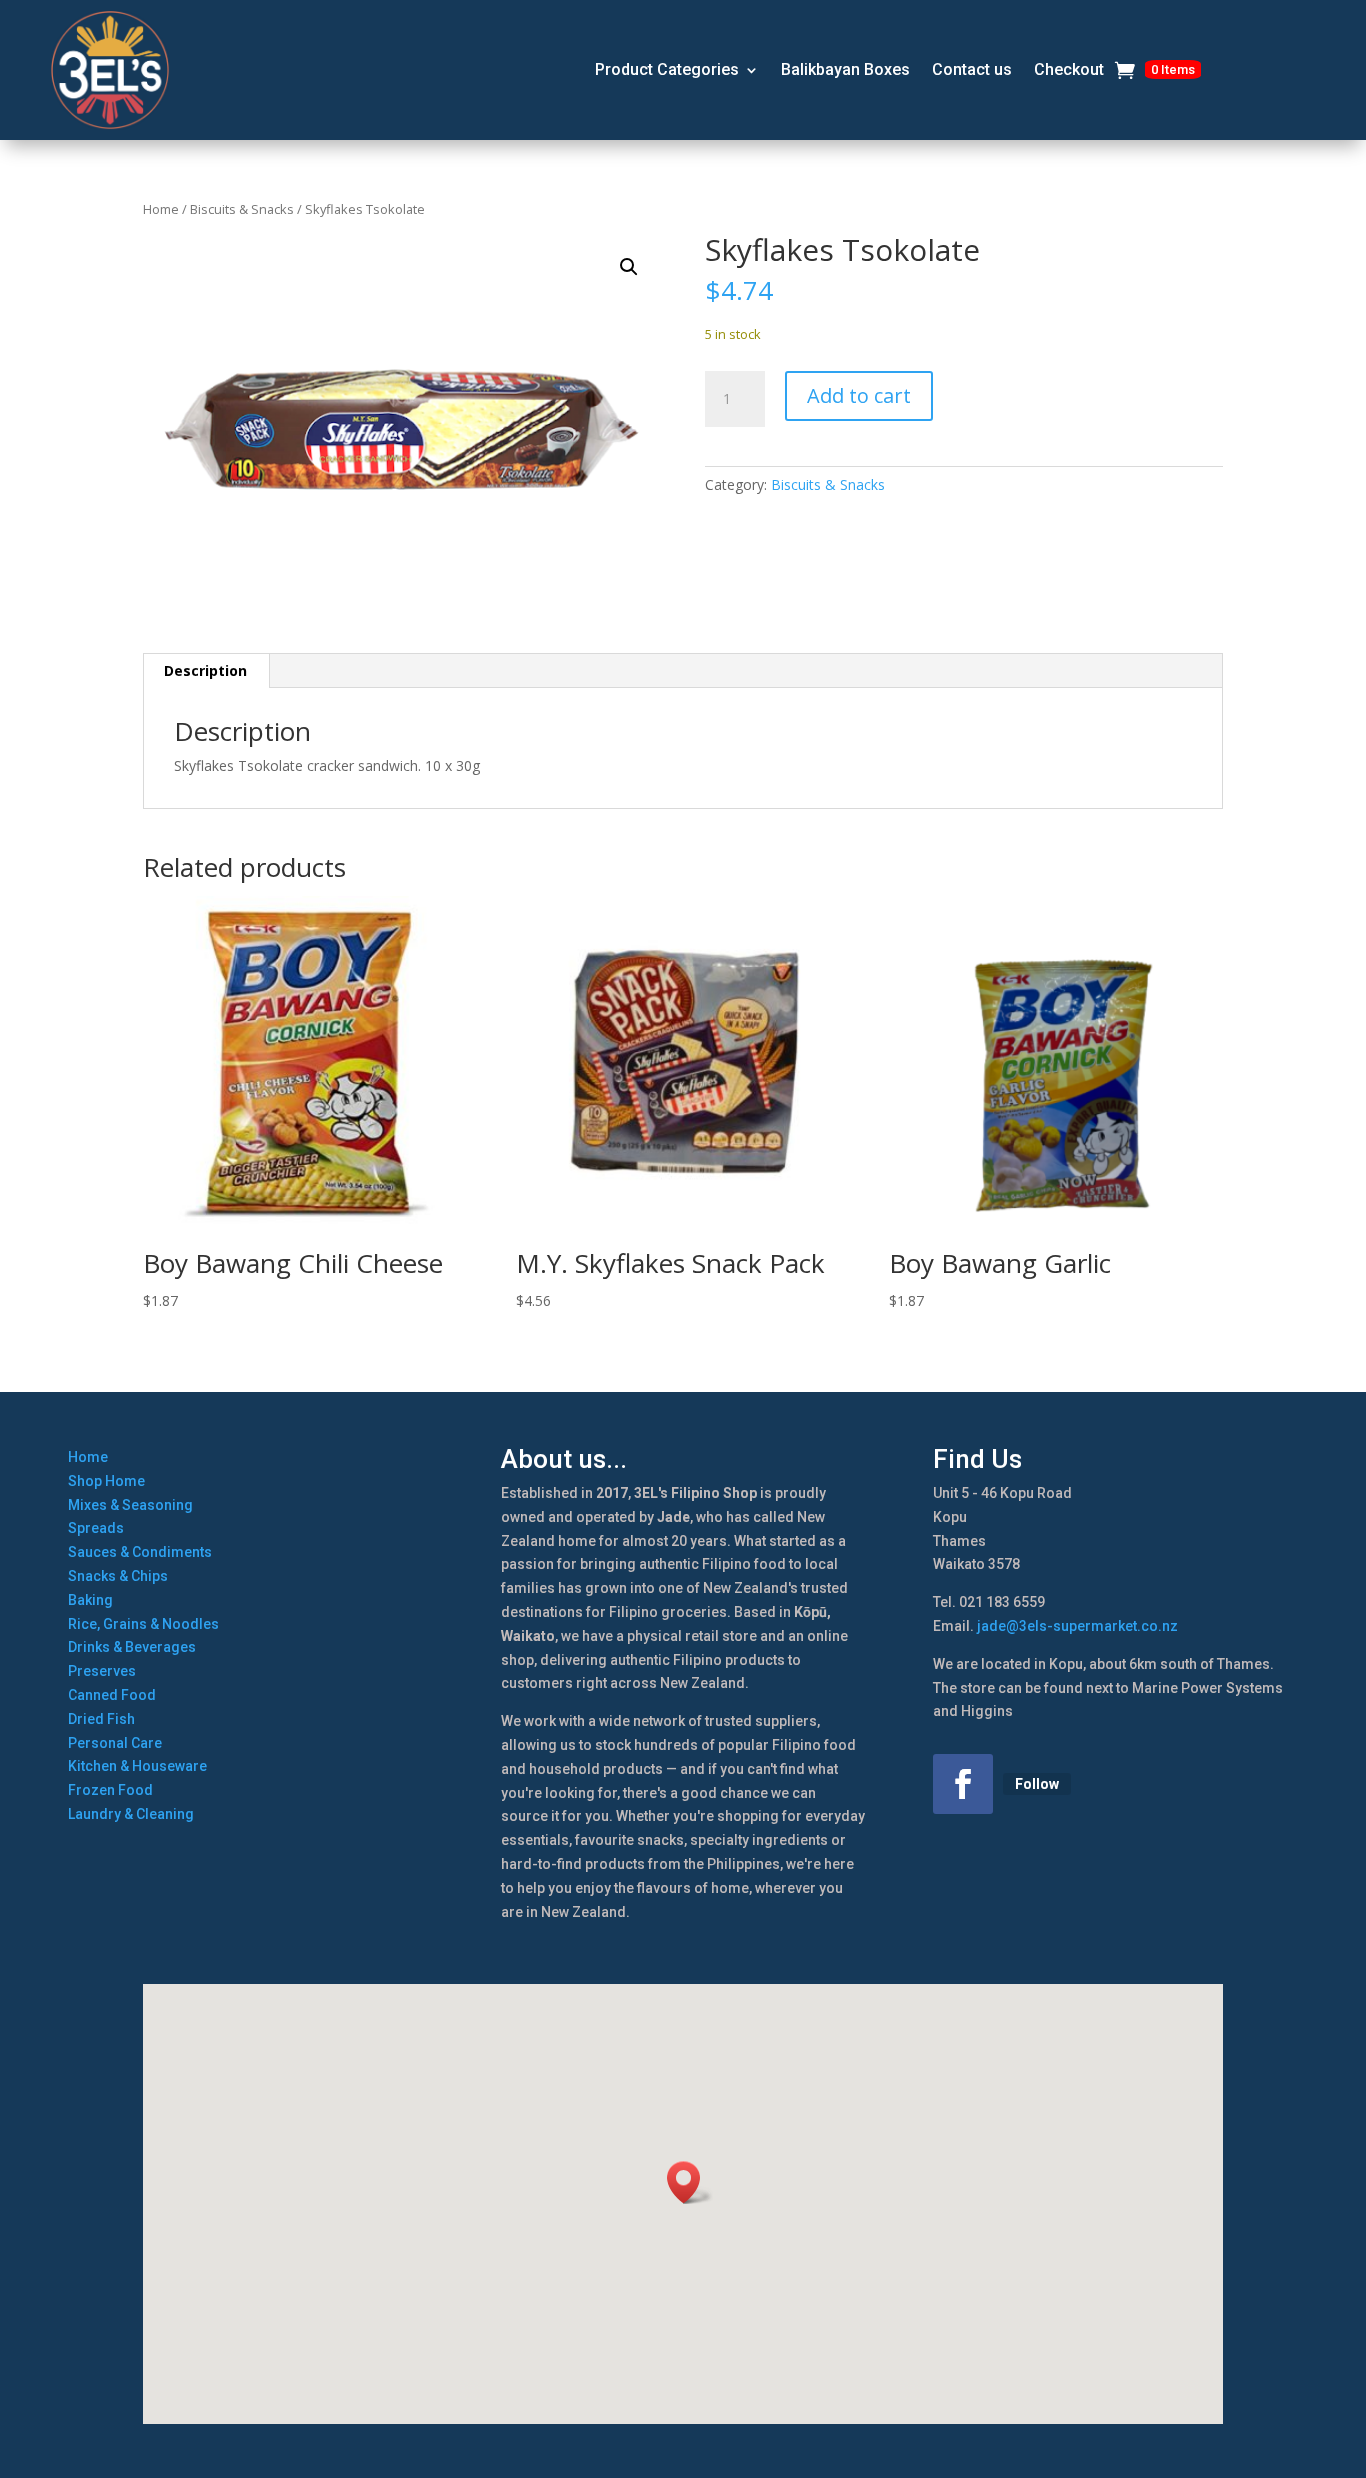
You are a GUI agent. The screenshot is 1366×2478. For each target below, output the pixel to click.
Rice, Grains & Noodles (143, 1624)
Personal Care (115, 1743)
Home (161, 209)
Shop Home (106, 1481)
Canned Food (112, 1695)
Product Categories (667, 69)
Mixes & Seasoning (130, 1505)
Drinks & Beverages (132, 1647)
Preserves (102, 1671)
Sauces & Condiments (140, 1552)
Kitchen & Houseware (137, 1766)
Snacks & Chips (118, 1576)
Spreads (96, 1528)
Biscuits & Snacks (242, 209)
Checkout (1069, 69)
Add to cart (859, 395)
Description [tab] (205, 670)
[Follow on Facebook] (963, 1784)
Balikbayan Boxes (845, 69)
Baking (90, 1600)
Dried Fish (101, 1719)
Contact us (972, 69)
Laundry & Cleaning (131, 1814)
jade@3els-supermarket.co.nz (1077, 1626)
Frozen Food (110, 1790)
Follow (1037, 1784)
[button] (629, 267)
